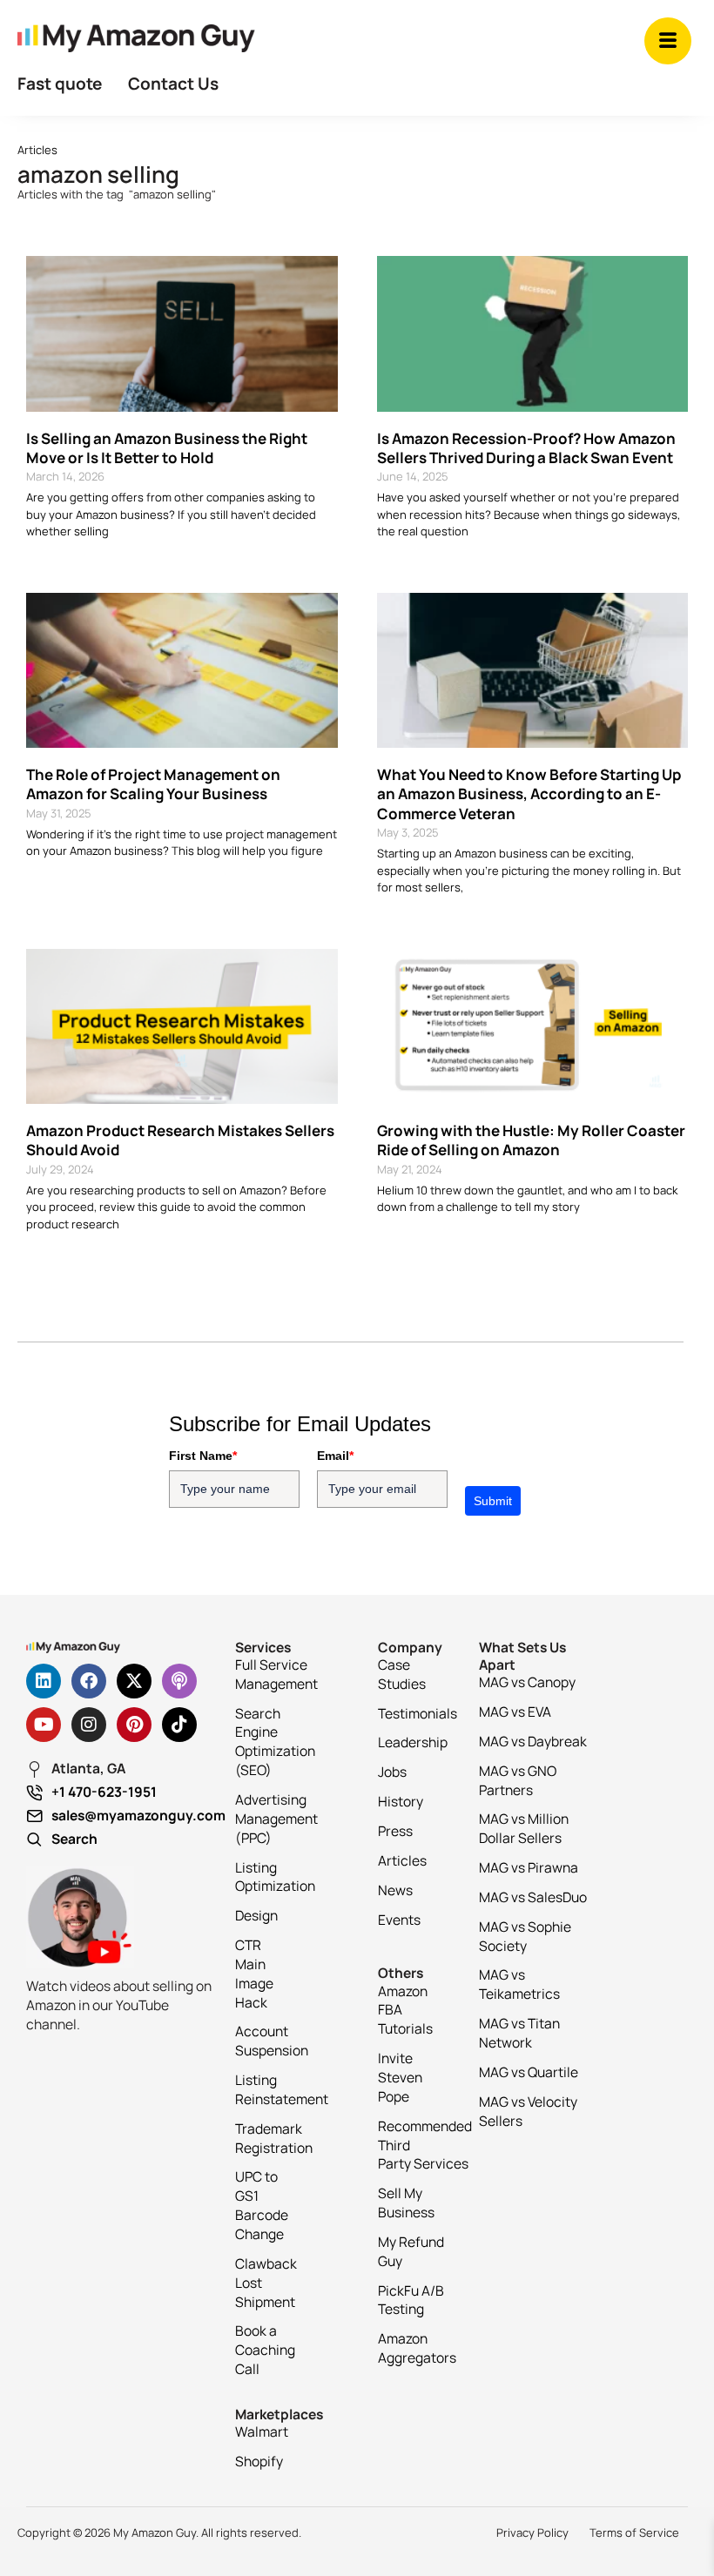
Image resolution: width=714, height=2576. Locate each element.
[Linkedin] (44, 1681)
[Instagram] (89, 1725)
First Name (203, 1456)
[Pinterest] (134, 1725)
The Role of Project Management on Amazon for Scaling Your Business (153, 784)
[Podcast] (179, 1681)
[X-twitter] (134, 1681)
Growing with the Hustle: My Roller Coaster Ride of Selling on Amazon (531, 1140)
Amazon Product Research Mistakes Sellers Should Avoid (180, 1140)
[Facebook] (89, 1681)
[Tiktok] (179, 1725)
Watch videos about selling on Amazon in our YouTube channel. (119, 2005)
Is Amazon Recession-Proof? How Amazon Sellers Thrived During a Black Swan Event (526, 448)
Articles (37, 150)
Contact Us (173, 84)
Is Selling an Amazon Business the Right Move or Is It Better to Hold (167, 448)
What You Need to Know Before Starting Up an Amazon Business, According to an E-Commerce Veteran (529, 794)
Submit (493, 1501)
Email (335, 1456)
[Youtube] (44, 1725)
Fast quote (60, 84)
